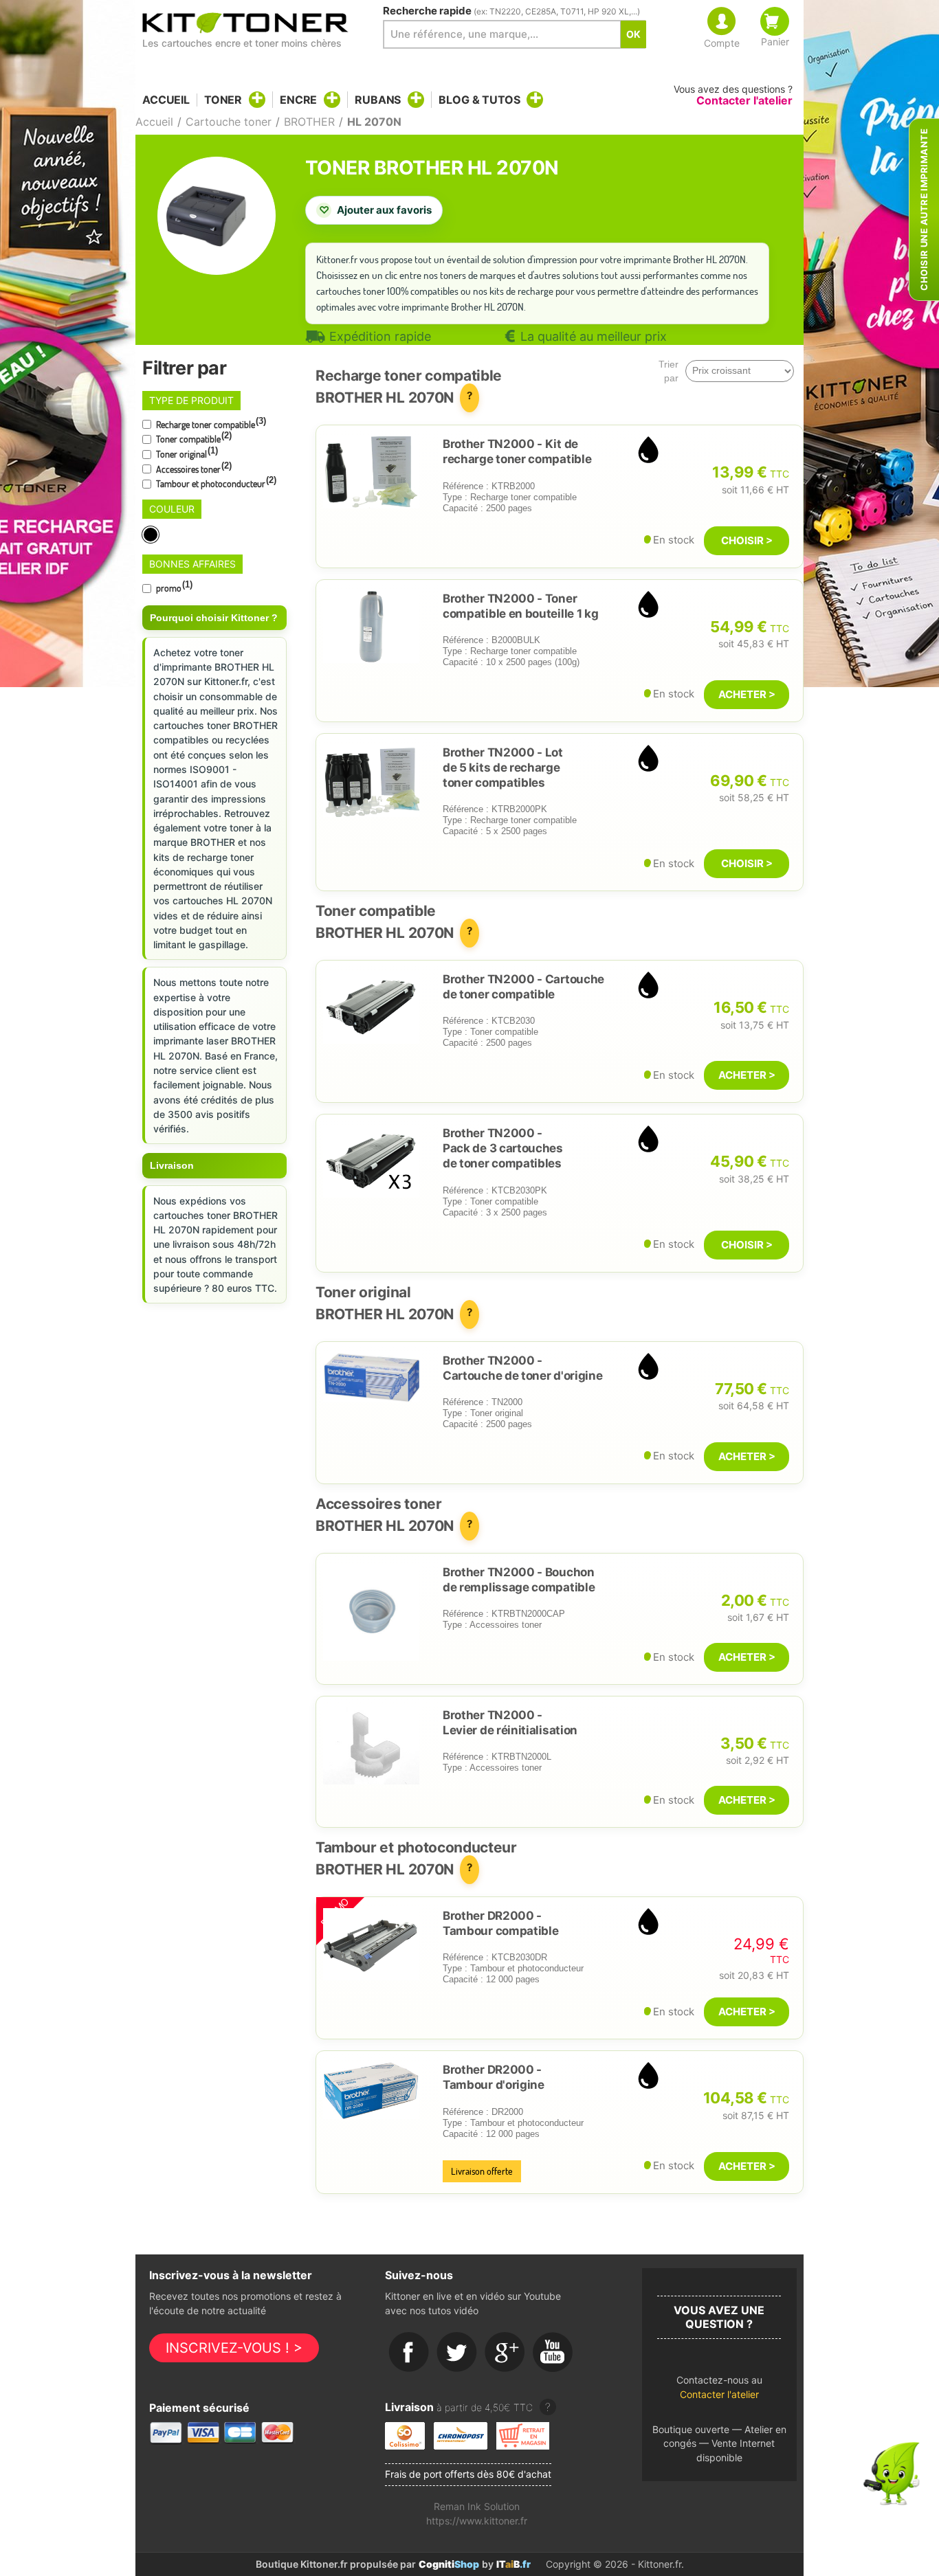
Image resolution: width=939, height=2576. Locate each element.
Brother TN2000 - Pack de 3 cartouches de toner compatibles (503, 1148)
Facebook (409, 2353)
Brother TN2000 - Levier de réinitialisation (510, 1723)
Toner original (186, 453)
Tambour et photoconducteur (215, 482)
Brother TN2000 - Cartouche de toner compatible (523, 987)
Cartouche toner (229, 122)
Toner (223, 100)
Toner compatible (193, 438)
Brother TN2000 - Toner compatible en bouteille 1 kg (520, 606)
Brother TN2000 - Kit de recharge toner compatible (517, 451)
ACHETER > (747, 694)
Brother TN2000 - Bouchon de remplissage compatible (519, 1580)
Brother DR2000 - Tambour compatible (501, 1923)
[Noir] (152, 535)
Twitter (457, 2353)
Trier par (669, 371)
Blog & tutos (479, 100)
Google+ (505, 2353)
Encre (298, 100)
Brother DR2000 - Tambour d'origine (494, 2077)
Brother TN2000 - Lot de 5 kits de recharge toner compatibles (503, 768)
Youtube (553, 2353)
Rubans (378, 100)
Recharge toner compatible (210, 423)
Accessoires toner (193, 468)
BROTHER (309, 122)
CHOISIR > (747, 540)
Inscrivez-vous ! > (234, 2348)
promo (173, 587)
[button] (719, 2391)
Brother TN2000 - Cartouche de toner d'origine (522, 1368)
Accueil (166, 100)
